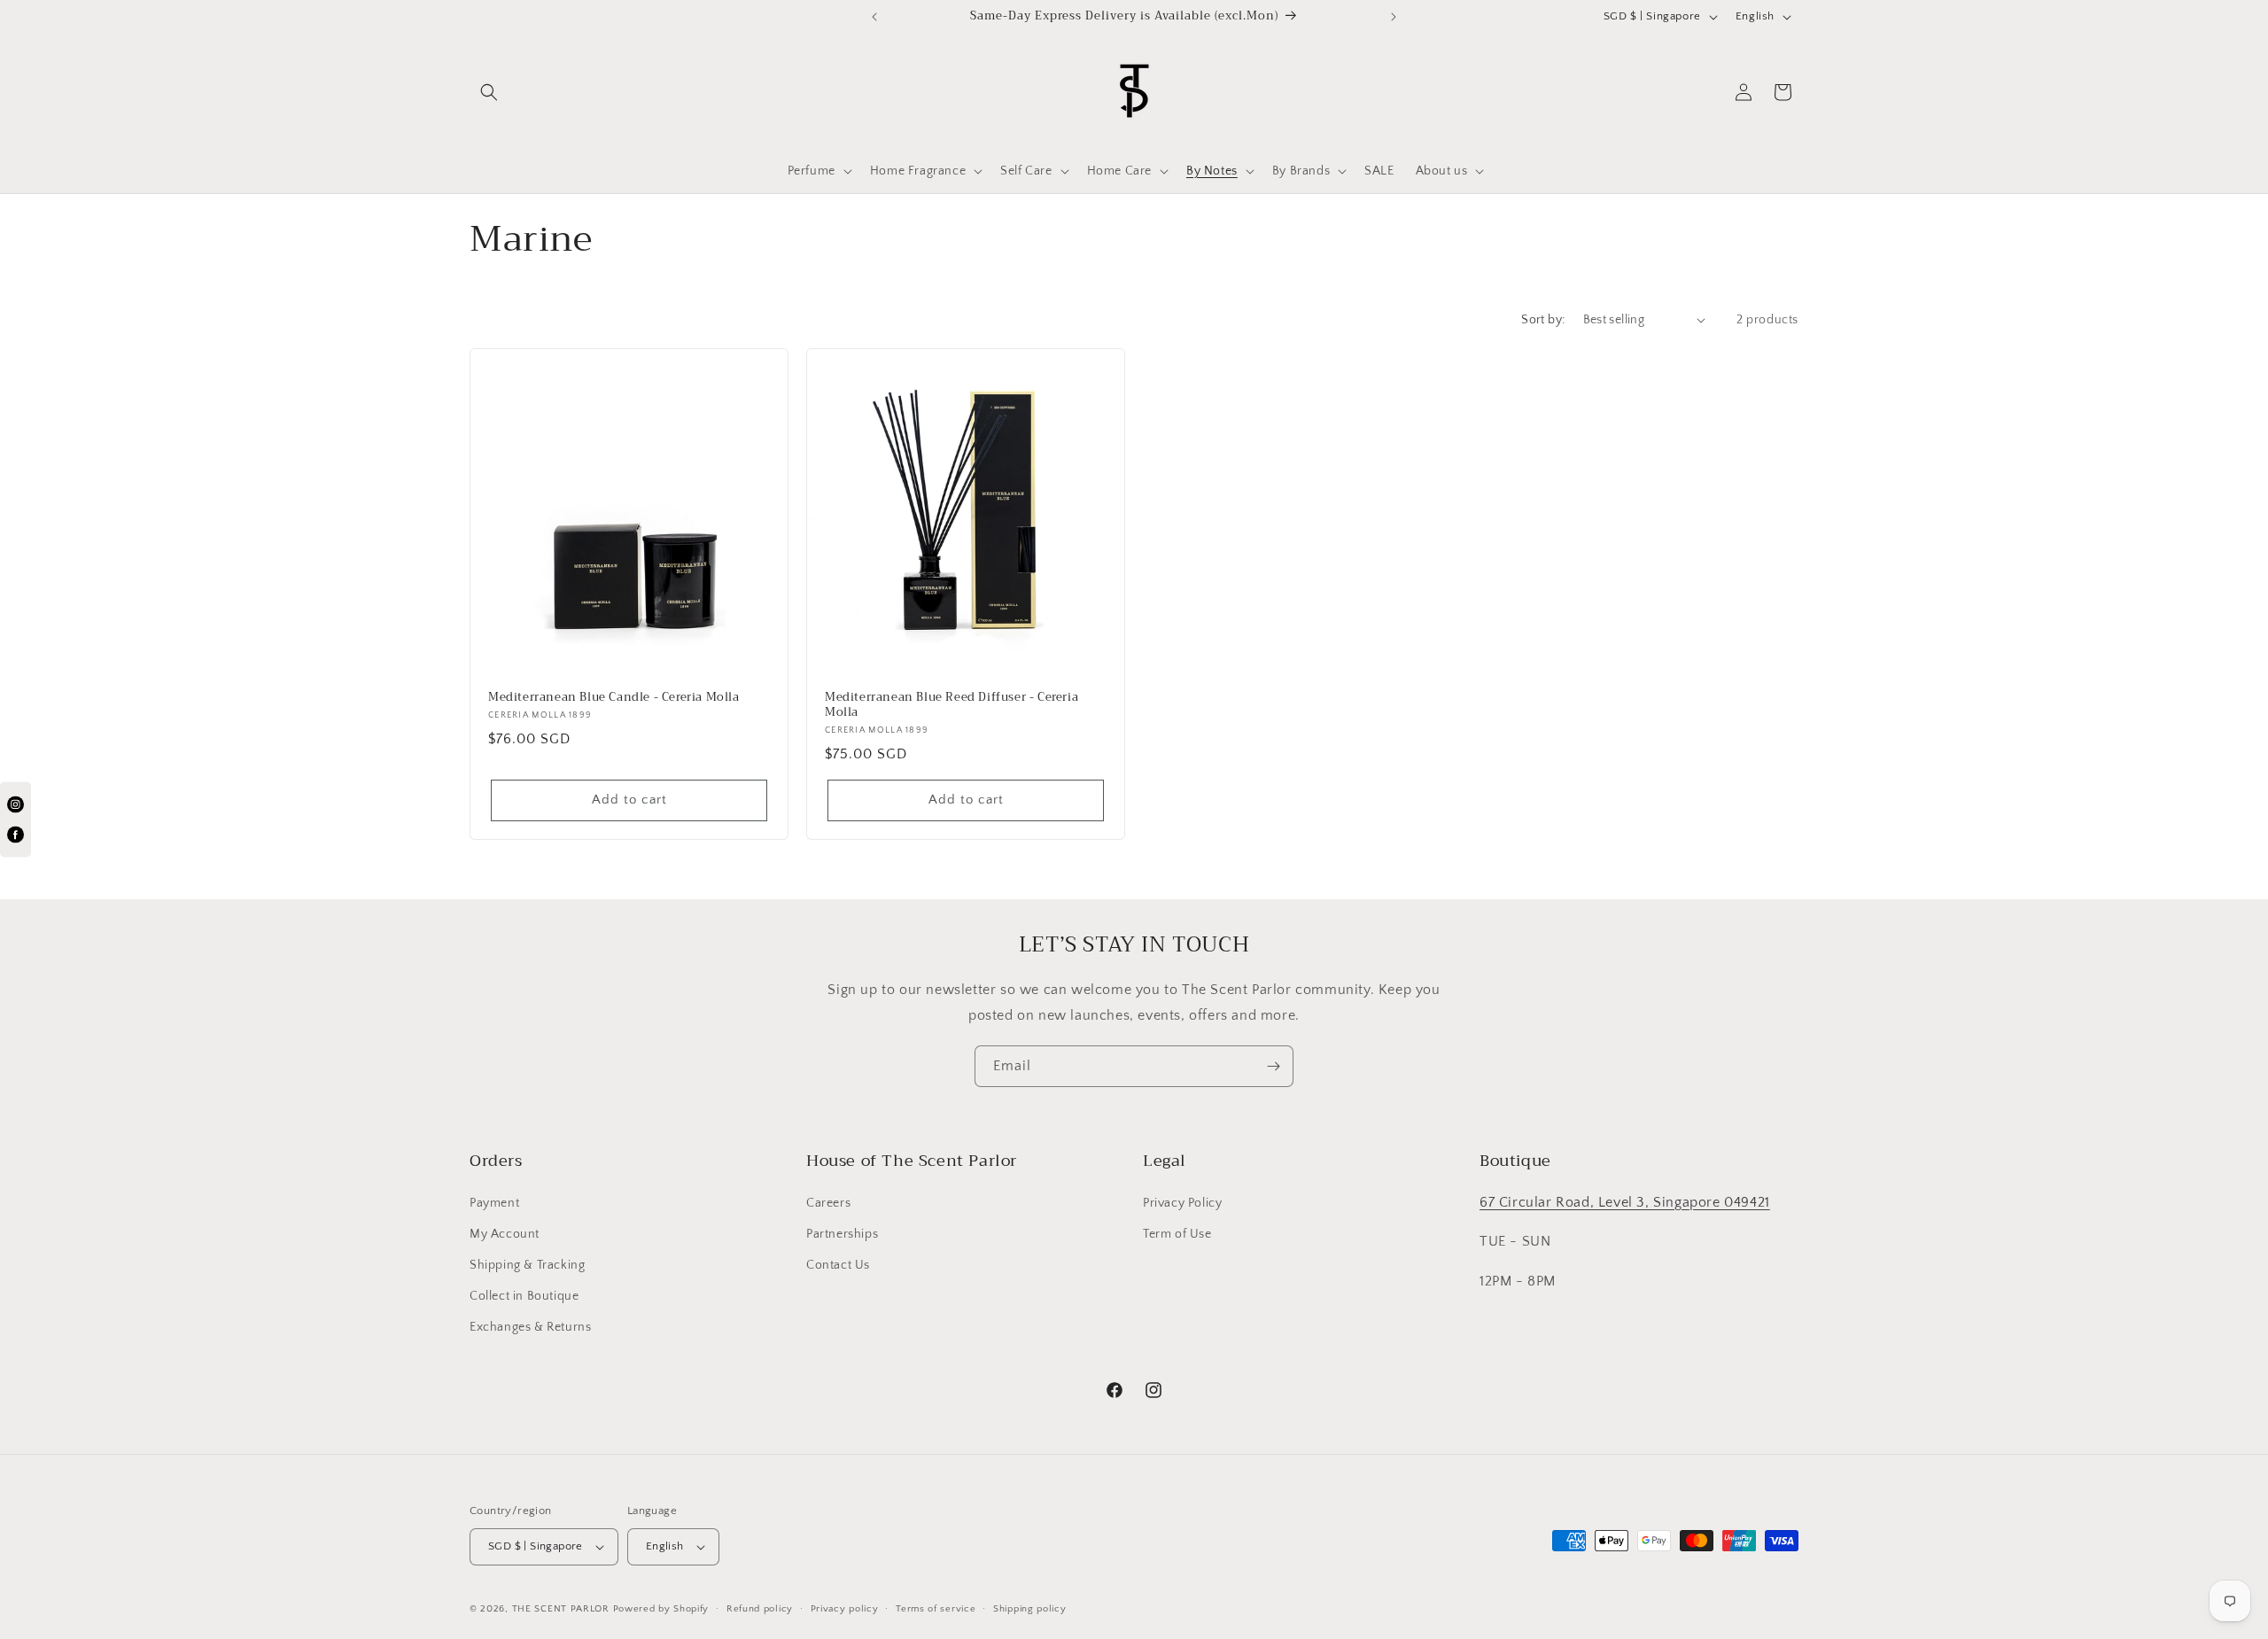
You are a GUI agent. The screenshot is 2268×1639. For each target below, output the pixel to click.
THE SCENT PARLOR (561, 1609)
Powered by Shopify (661, 1609)
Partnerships (842, 1234)
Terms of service (936, 1609)
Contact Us (838, 1265)
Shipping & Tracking (527, 1265)
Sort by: (1543, 320)
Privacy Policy (1182, 1203)
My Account (505, 1234)
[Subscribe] (1273, 1066)
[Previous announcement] (874, 17)
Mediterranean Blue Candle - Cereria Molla (614, 698)
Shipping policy (1030, 1609)
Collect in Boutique (524, 1296)
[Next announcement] (1394, 17)
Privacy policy (845, 1609)
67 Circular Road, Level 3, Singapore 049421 (1625, 1202)
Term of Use (1177, 1234)
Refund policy (760, 1609)
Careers (828, 1203)
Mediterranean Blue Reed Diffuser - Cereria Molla (951, 705)
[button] (489, 92)
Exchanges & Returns (530, 1327)
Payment (494, 1203)
